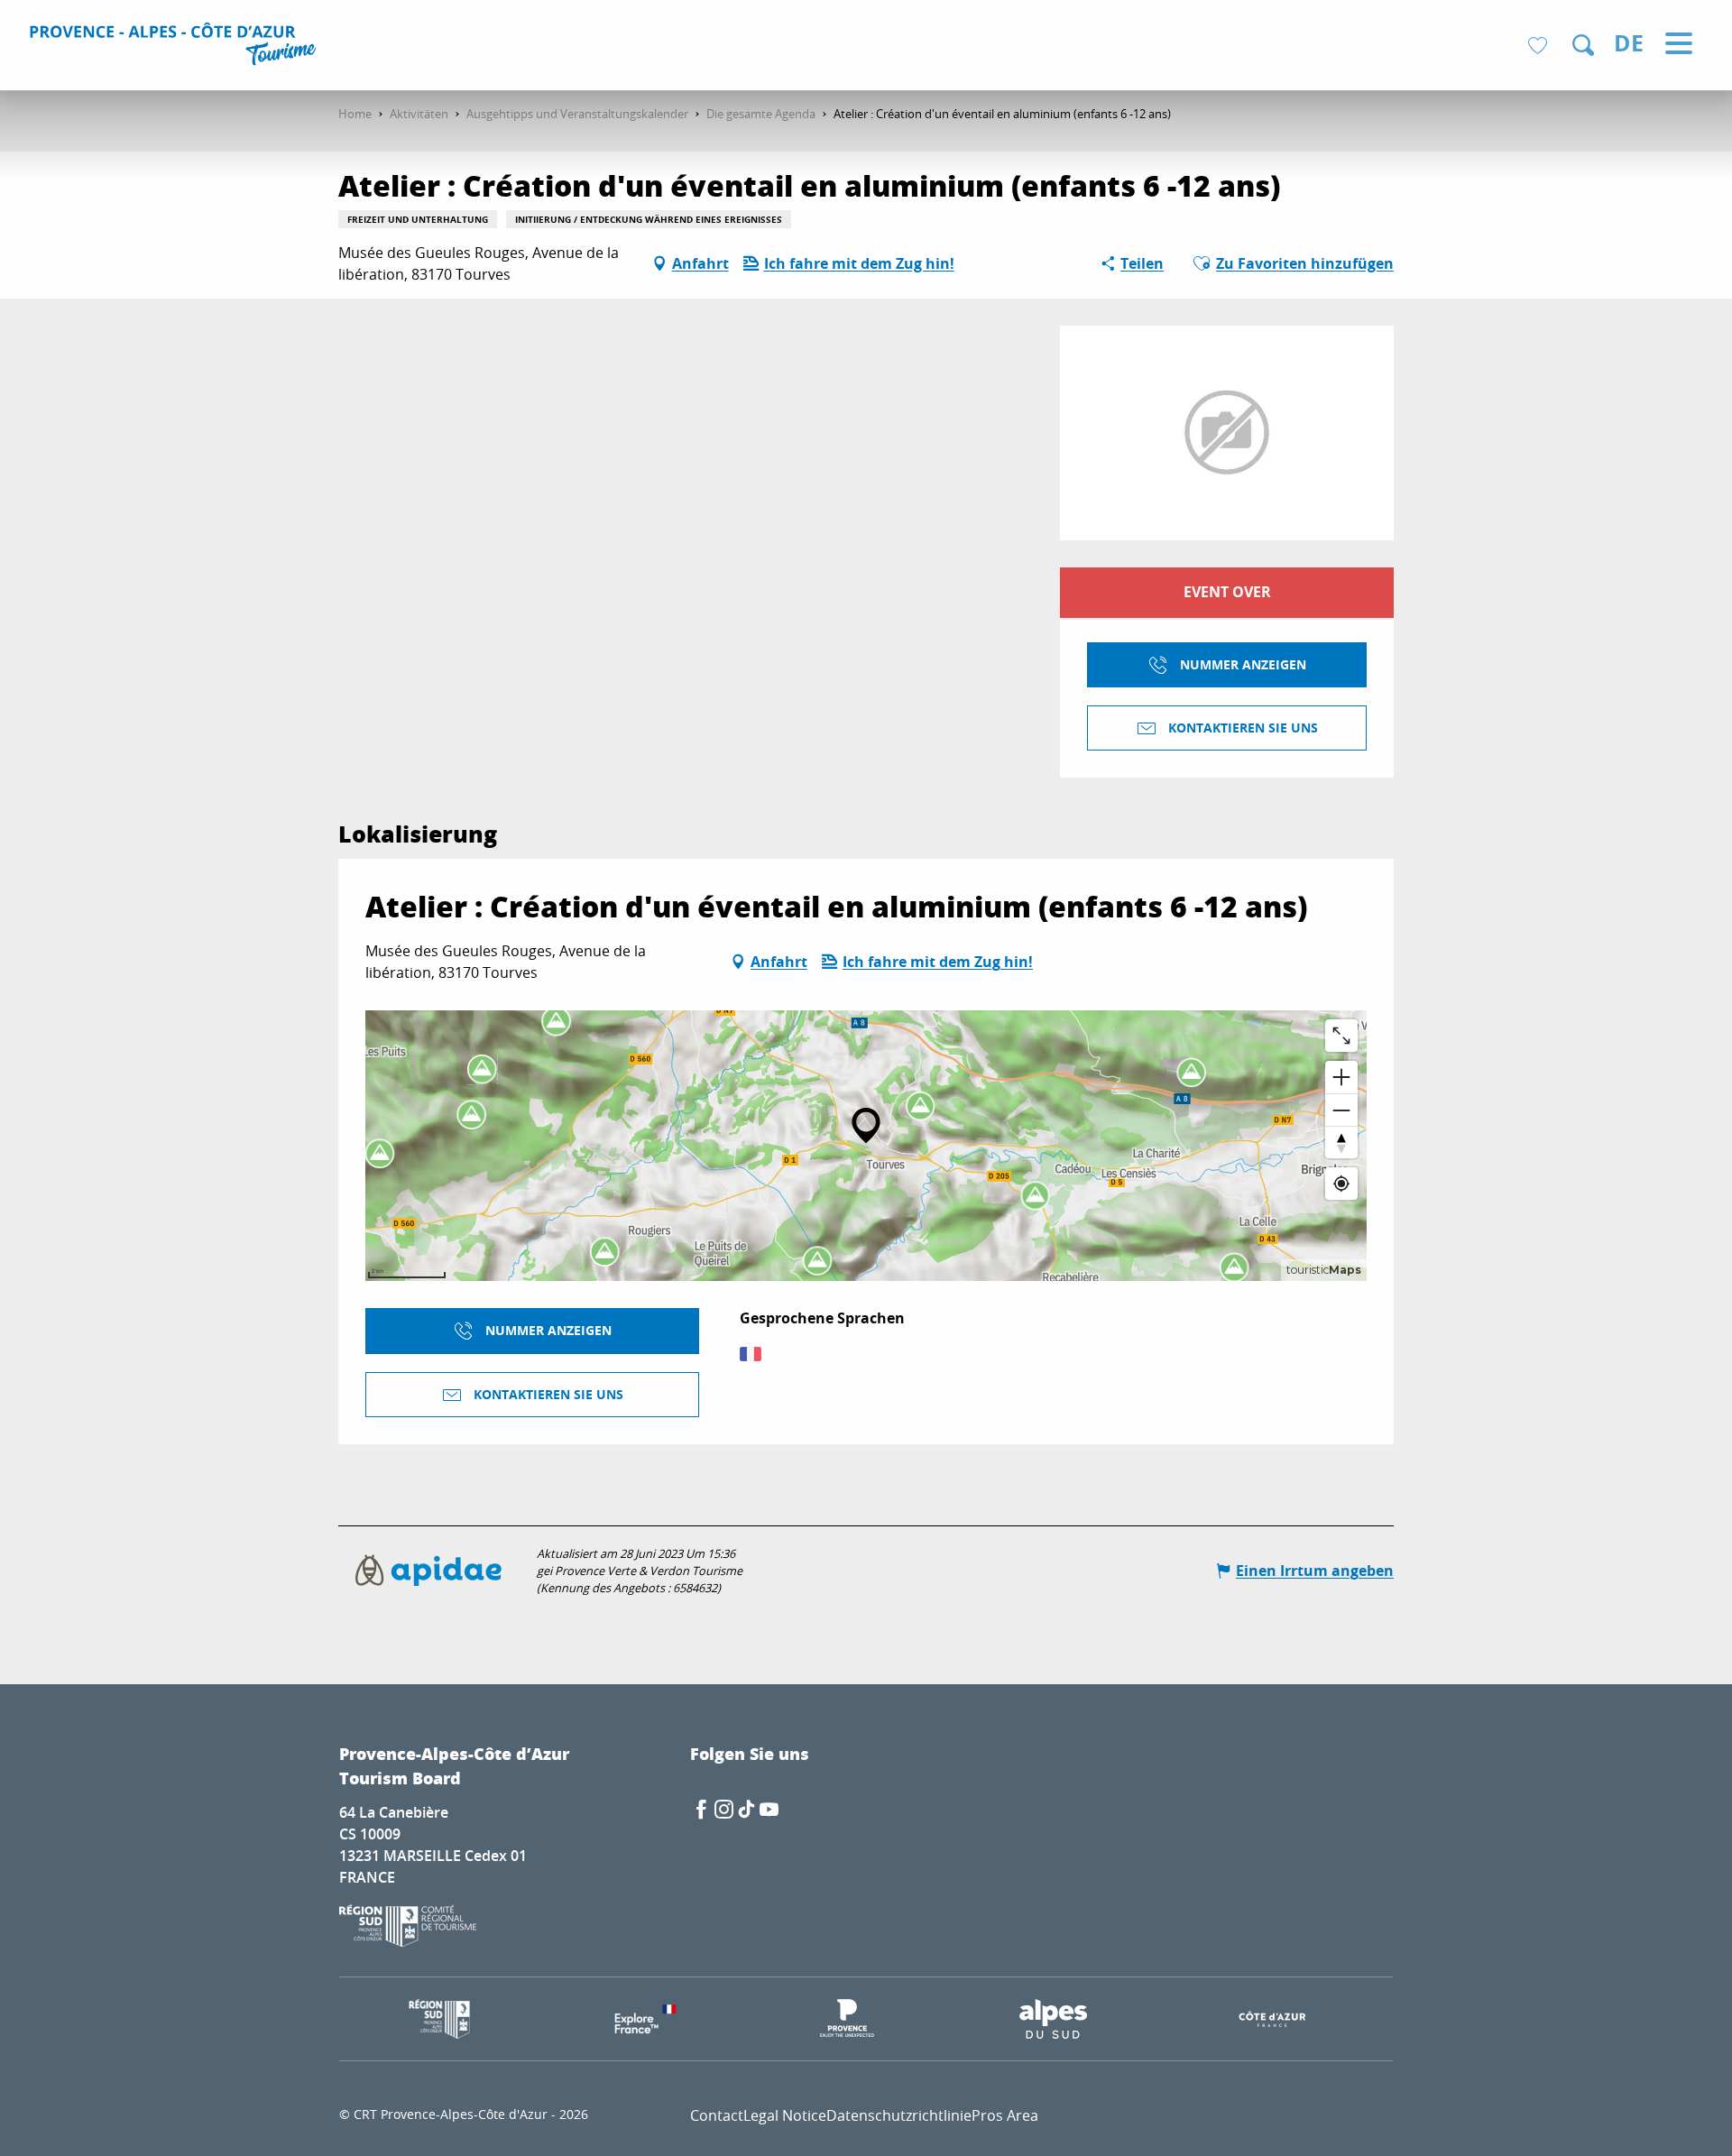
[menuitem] (175, 47)
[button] (1583, 45)
